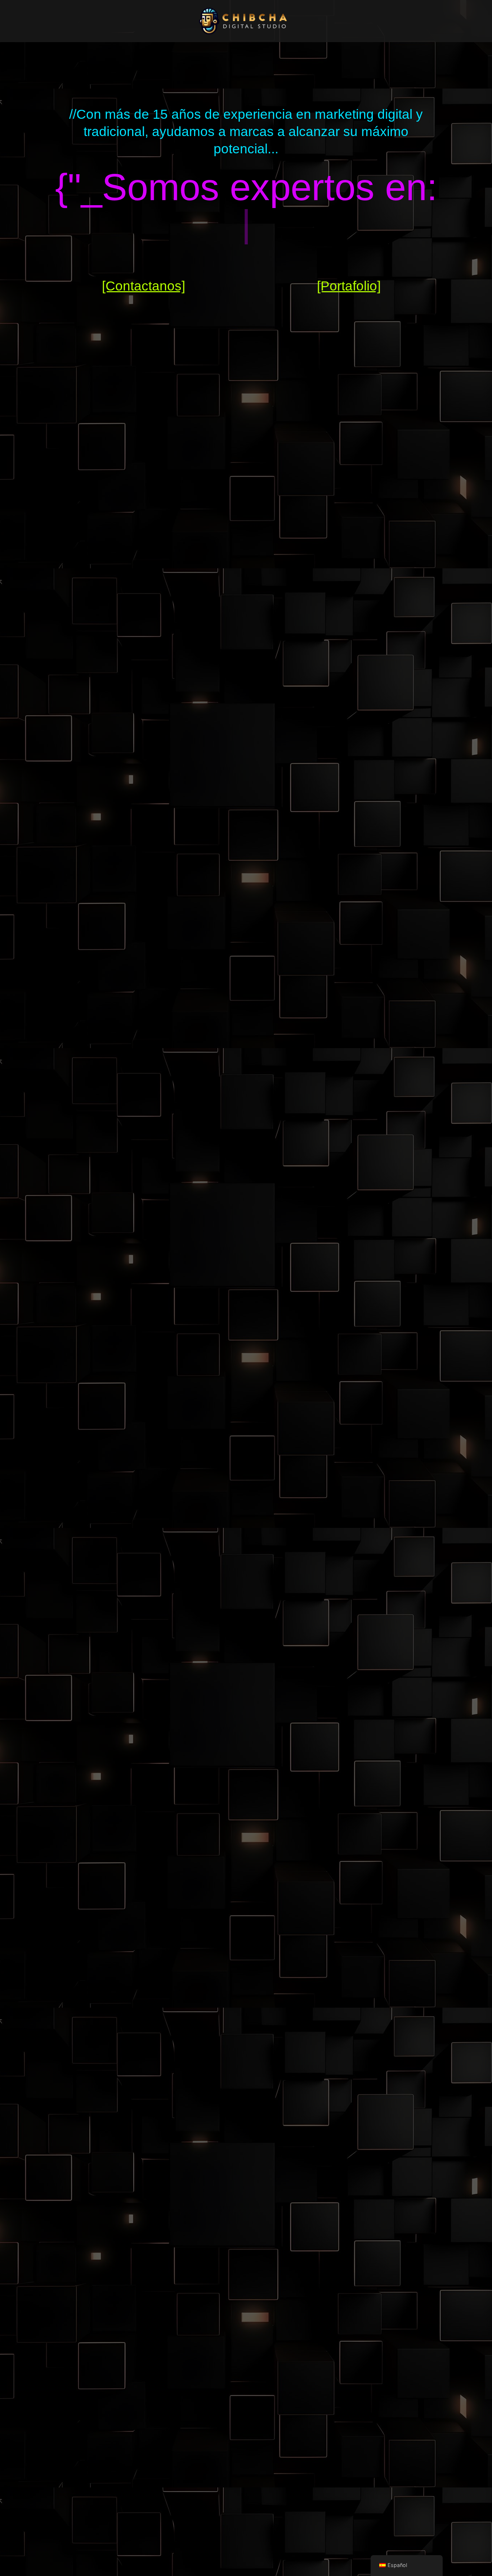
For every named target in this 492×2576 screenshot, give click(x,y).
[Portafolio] (349, 286)
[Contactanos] (144, 286)
